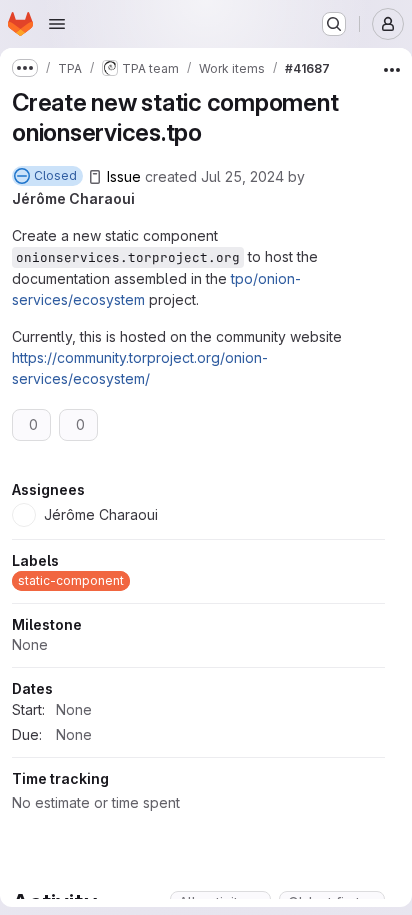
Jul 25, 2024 (242, 176)
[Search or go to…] (334, 24)
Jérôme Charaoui (73, 198)
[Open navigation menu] (57, 24)
